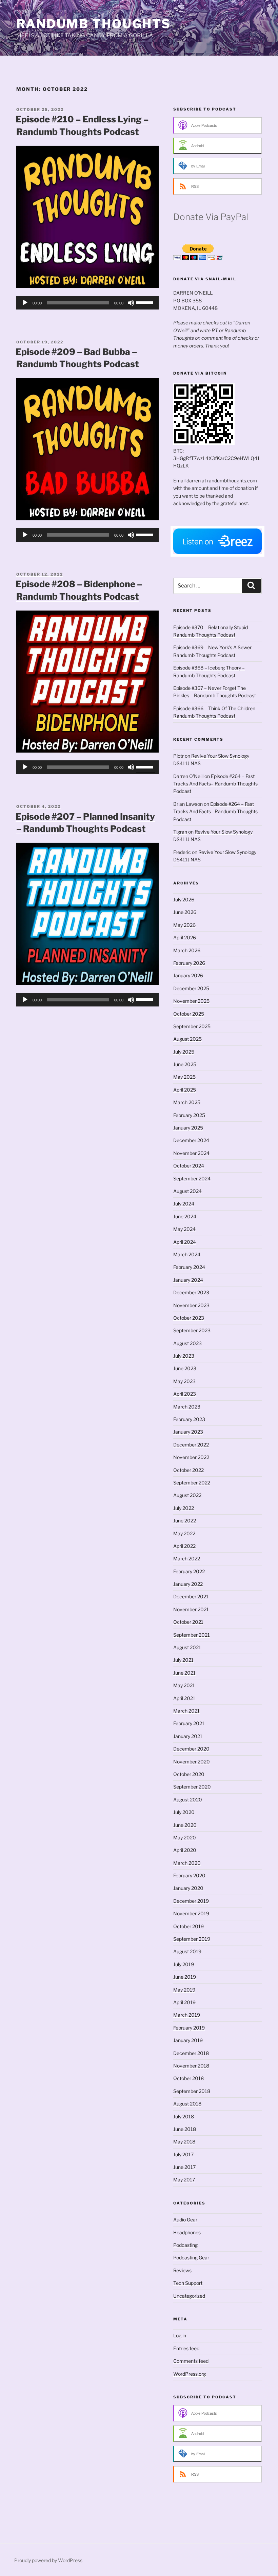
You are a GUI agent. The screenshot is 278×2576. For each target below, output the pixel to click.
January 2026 (188, 975)
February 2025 (189, 1115)
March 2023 (187, 1407)
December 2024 (191, 1140)
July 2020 (184, 1812)
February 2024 (189, 1267)
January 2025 (188, 1128)
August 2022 (187, 1495)
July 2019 (184, 1964)
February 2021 (189, 1723)
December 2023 (191, 1292)
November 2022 (191, 1457)
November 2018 (191, 2066)
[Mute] (131, 303)
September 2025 (192, 1026)
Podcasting (185, 2245)
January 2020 (188, 1888)
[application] (87, 303)
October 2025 (189, 1014)
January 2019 (188, 2040)
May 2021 (184, 1685)
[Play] (25, 303)
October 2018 (188, 2078)
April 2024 (185, 1242)
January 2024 (188, 1280)
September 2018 (192, 2091)
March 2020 (187, 1863)
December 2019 (191, 1901)
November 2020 (192, 1762)
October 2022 (188, 1470)
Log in (180, 2335)
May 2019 (184, 1990)
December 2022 (191, 1445)
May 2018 (184, 2142)
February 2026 (189, 963)
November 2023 (191, 1305)
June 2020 (185, 1825)
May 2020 (185, 1838)
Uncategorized (189, 2296)
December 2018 (191, 2053)
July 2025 (184, 1052)
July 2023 (184, 1356)
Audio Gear (185, 2220)
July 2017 (183, 2154)
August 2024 (187, 1191)
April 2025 (185, 1090)
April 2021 (184, 1698)
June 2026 (185, 912)
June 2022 (185, 1521)
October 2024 (189, 1166)
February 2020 (189, 1875)
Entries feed (186, 2348)
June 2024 (185, 1216)
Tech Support (188, 2283)
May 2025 (184, 1077)
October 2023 (189, 1318)
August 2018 (187, 2104)
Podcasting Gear (191, 2258)
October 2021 (188, 1622)
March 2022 (187, 1559)
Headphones (187, 2232)
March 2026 (187, 950)
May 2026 (184, 925)
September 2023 (192, 1330)
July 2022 (184, 1508)
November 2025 (191, 1001)
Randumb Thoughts (94, 24)
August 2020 (188, 1800)
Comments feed (191, 2361)
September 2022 (192, 1483)
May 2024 (184, 1229)
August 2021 (187, 1647)
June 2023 (185, 1368)
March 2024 (187, 1254)
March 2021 (186, 1711)
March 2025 (187, 1102)
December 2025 (191, 988)
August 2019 (187, 1951)
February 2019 (189, 2028)
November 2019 (191, 1913)
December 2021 (191, 1596)
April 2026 (185, 937)
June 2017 (184, 2167)
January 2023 (188, 1432)
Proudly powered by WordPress (48, 2560)
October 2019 (188, 1926)
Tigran (180, 832)
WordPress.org (190, 2374)
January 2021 (188, 1736)
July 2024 (184, 1204)
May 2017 (184, 2180)
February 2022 (189, 1571)
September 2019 (192, 1939)
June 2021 (184, 1673)
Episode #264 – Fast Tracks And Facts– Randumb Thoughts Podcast (215, 784)
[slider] (146, 302)
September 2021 (192, 1635)
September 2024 (192, 1179)
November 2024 (191, 1153)
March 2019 (187, 2015)
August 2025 (187, 1039)
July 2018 (184, 2116)
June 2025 (185, 1064)
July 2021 (183, 1660)
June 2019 (185, 1977)
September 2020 (192, 1787)
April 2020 (185, 1850)
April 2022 (184, 1546)
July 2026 (184, 900)
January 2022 (188, 1584)
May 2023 (184, 1381)
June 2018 (185, 2129)
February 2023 (189, 1419)
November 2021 (191, 1609)
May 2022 (184, 1533)
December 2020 (191, 1749)
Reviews (182, 2270)
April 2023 (185, 1394)
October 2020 (189, 1774)
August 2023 (187, 1343)
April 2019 (184, 2002)
